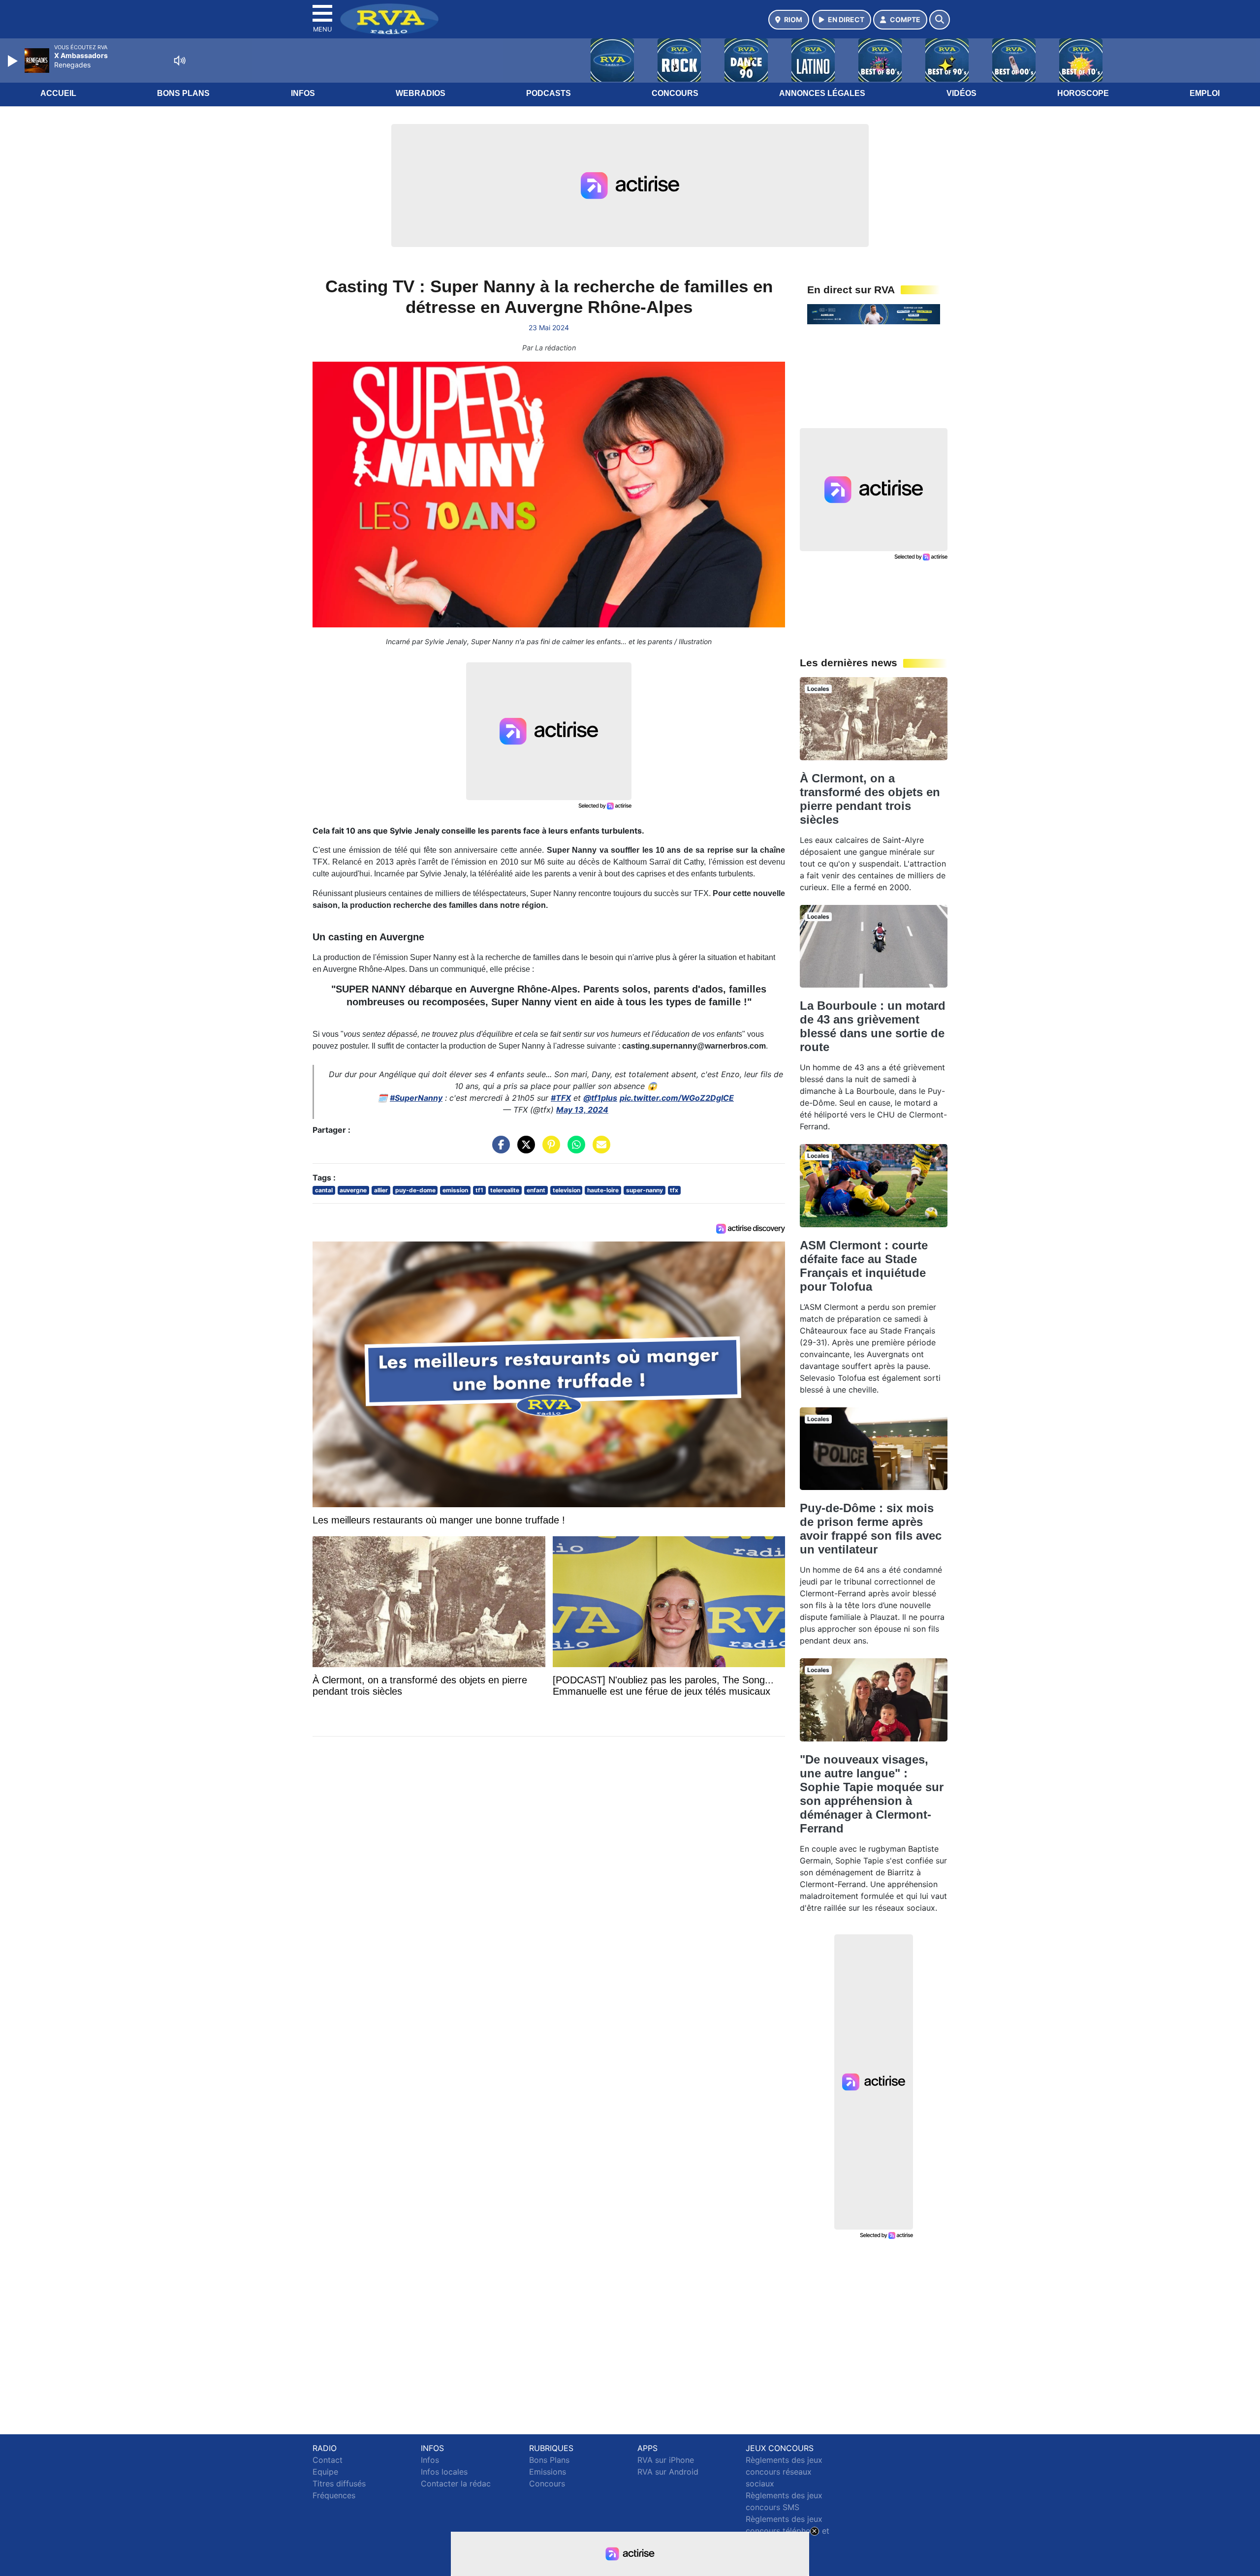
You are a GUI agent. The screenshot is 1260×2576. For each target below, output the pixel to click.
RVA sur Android (668, 2472)
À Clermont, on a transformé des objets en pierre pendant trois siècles (870, 799)
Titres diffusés (339, 2483)
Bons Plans (183, 93)
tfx (674, 1190)
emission (455, 1190)
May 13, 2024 (582, 1110)
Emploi (1205, 93)
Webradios (421, 93)
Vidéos (961, 93)
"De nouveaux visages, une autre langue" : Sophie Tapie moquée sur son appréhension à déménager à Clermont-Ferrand (872, 1794)
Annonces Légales (822, 93)
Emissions (548, 2472)
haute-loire (603, 1190)
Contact (328, 2460)
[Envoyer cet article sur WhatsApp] (574, 1149)
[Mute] (180, 61)
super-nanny (645, 1190)
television (567, 1190)
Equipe (325, 2472)
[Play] (14, 61)
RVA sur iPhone (666, 2460)
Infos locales (444, 2472)
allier (381, 1190)
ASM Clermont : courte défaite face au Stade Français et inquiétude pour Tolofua (864, 1266)
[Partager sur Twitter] (524, 1149)
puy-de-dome (415, 1190)
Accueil (58, 93)
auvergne (353, 1190)
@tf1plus (600, 1098)
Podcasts (549, 93)
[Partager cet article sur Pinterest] (549, 1149)
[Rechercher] (940, 20)
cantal (324, 1190)
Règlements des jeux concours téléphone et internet (787, 2531)
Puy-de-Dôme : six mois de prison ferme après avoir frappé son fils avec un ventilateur (871, 1529)
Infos (303, 93)
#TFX (561, 1098)
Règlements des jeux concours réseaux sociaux (784, 2472)
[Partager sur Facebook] (499, 1149)
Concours (675, 93)
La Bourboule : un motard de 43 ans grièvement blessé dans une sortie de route (873, 1026)
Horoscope (1083, 93)
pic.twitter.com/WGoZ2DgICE (677, 1098)
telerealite (505, 1190)
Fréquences (334, 2495)
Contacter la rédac (456, 2483)
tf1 (479, 1190)
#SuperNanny (416, 1098)
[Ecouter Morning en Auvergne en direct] (874, 313)
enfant (536, 1190)
